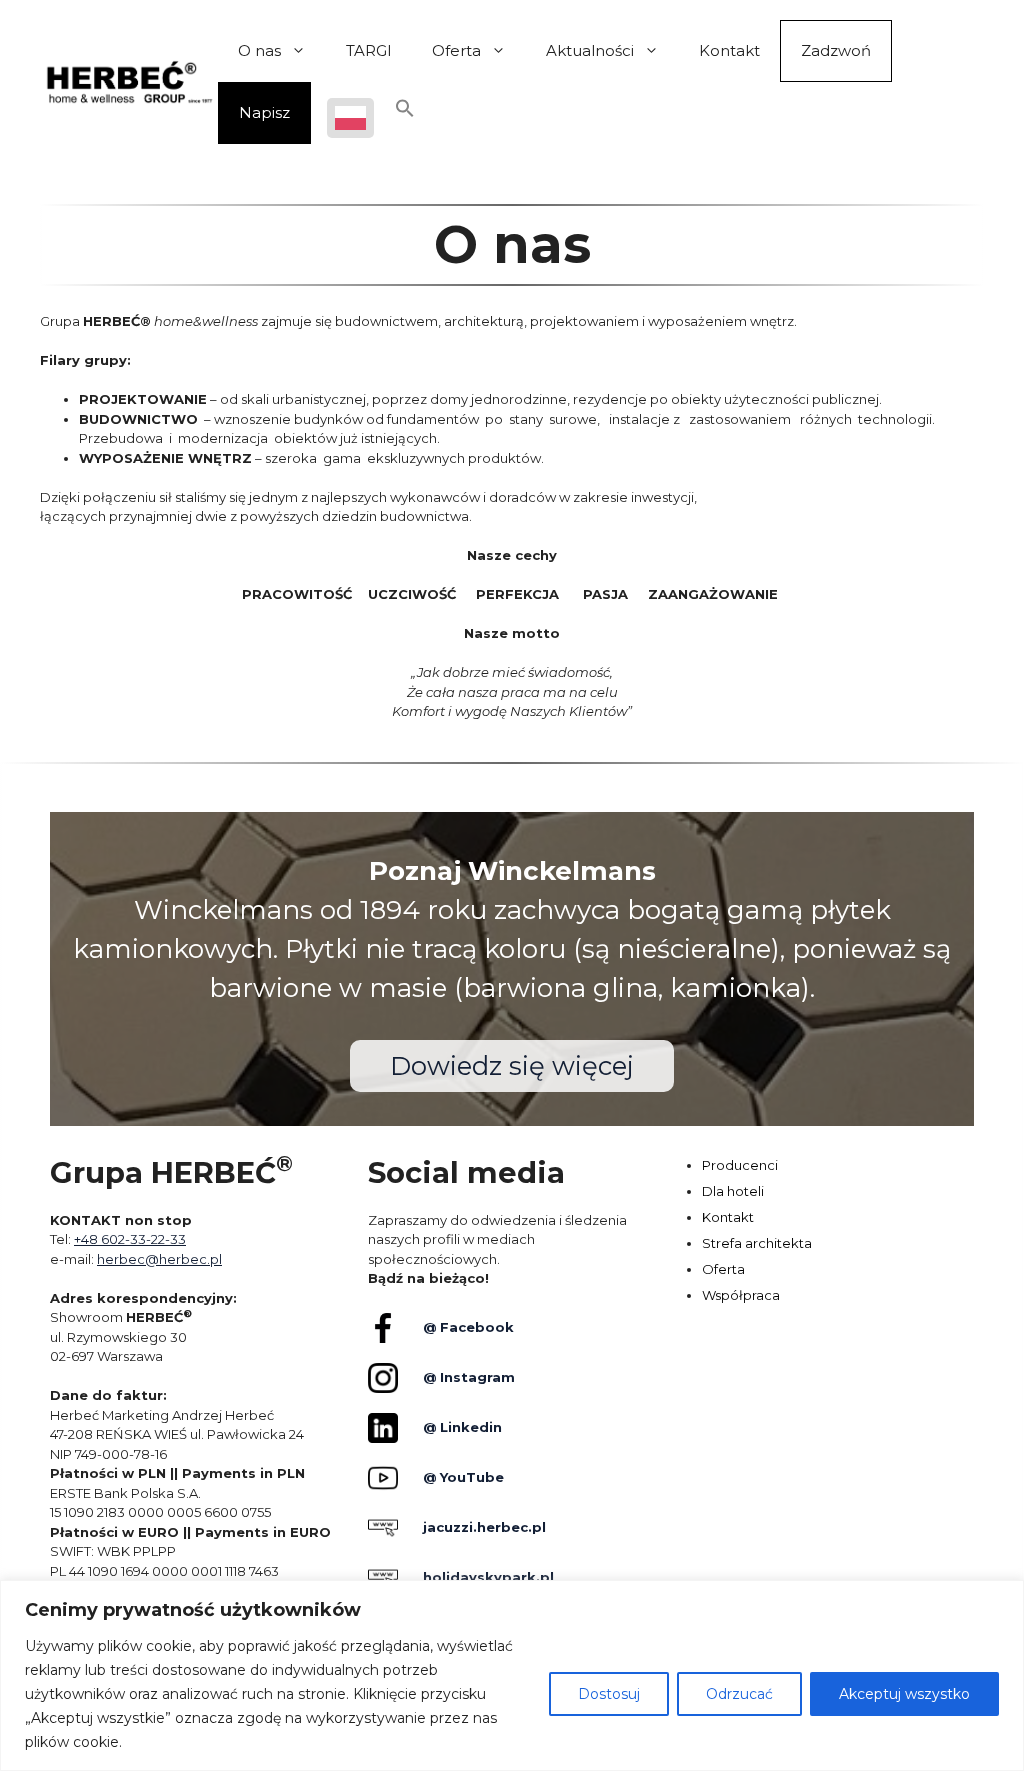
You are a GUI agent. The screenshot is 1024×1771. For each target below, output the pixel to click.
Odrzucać (739, 1694)
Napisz (264, 112)
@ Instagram (469, 1377)
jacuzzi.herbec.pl (484, 1527)
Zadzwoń (836, 50)
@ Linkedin (462, 1427)
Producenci (740, 1165)
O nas (259, 50)
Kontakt (729, 50)
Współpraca (741, 1295)
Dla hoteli (733, 1191)
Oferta (456, 50)
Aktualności (590, 50)
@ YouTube (463, 1477)
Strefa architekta (757, 1243)
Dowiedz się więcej (512, 1066)
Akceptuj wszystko (904, 1694)
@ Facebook (468, 1327)
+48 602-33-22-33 (130, 1239)
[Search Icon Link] (405, 113)
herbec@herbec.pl (159, 1259)
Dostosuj (609, 1694)
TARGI (369, 50)
